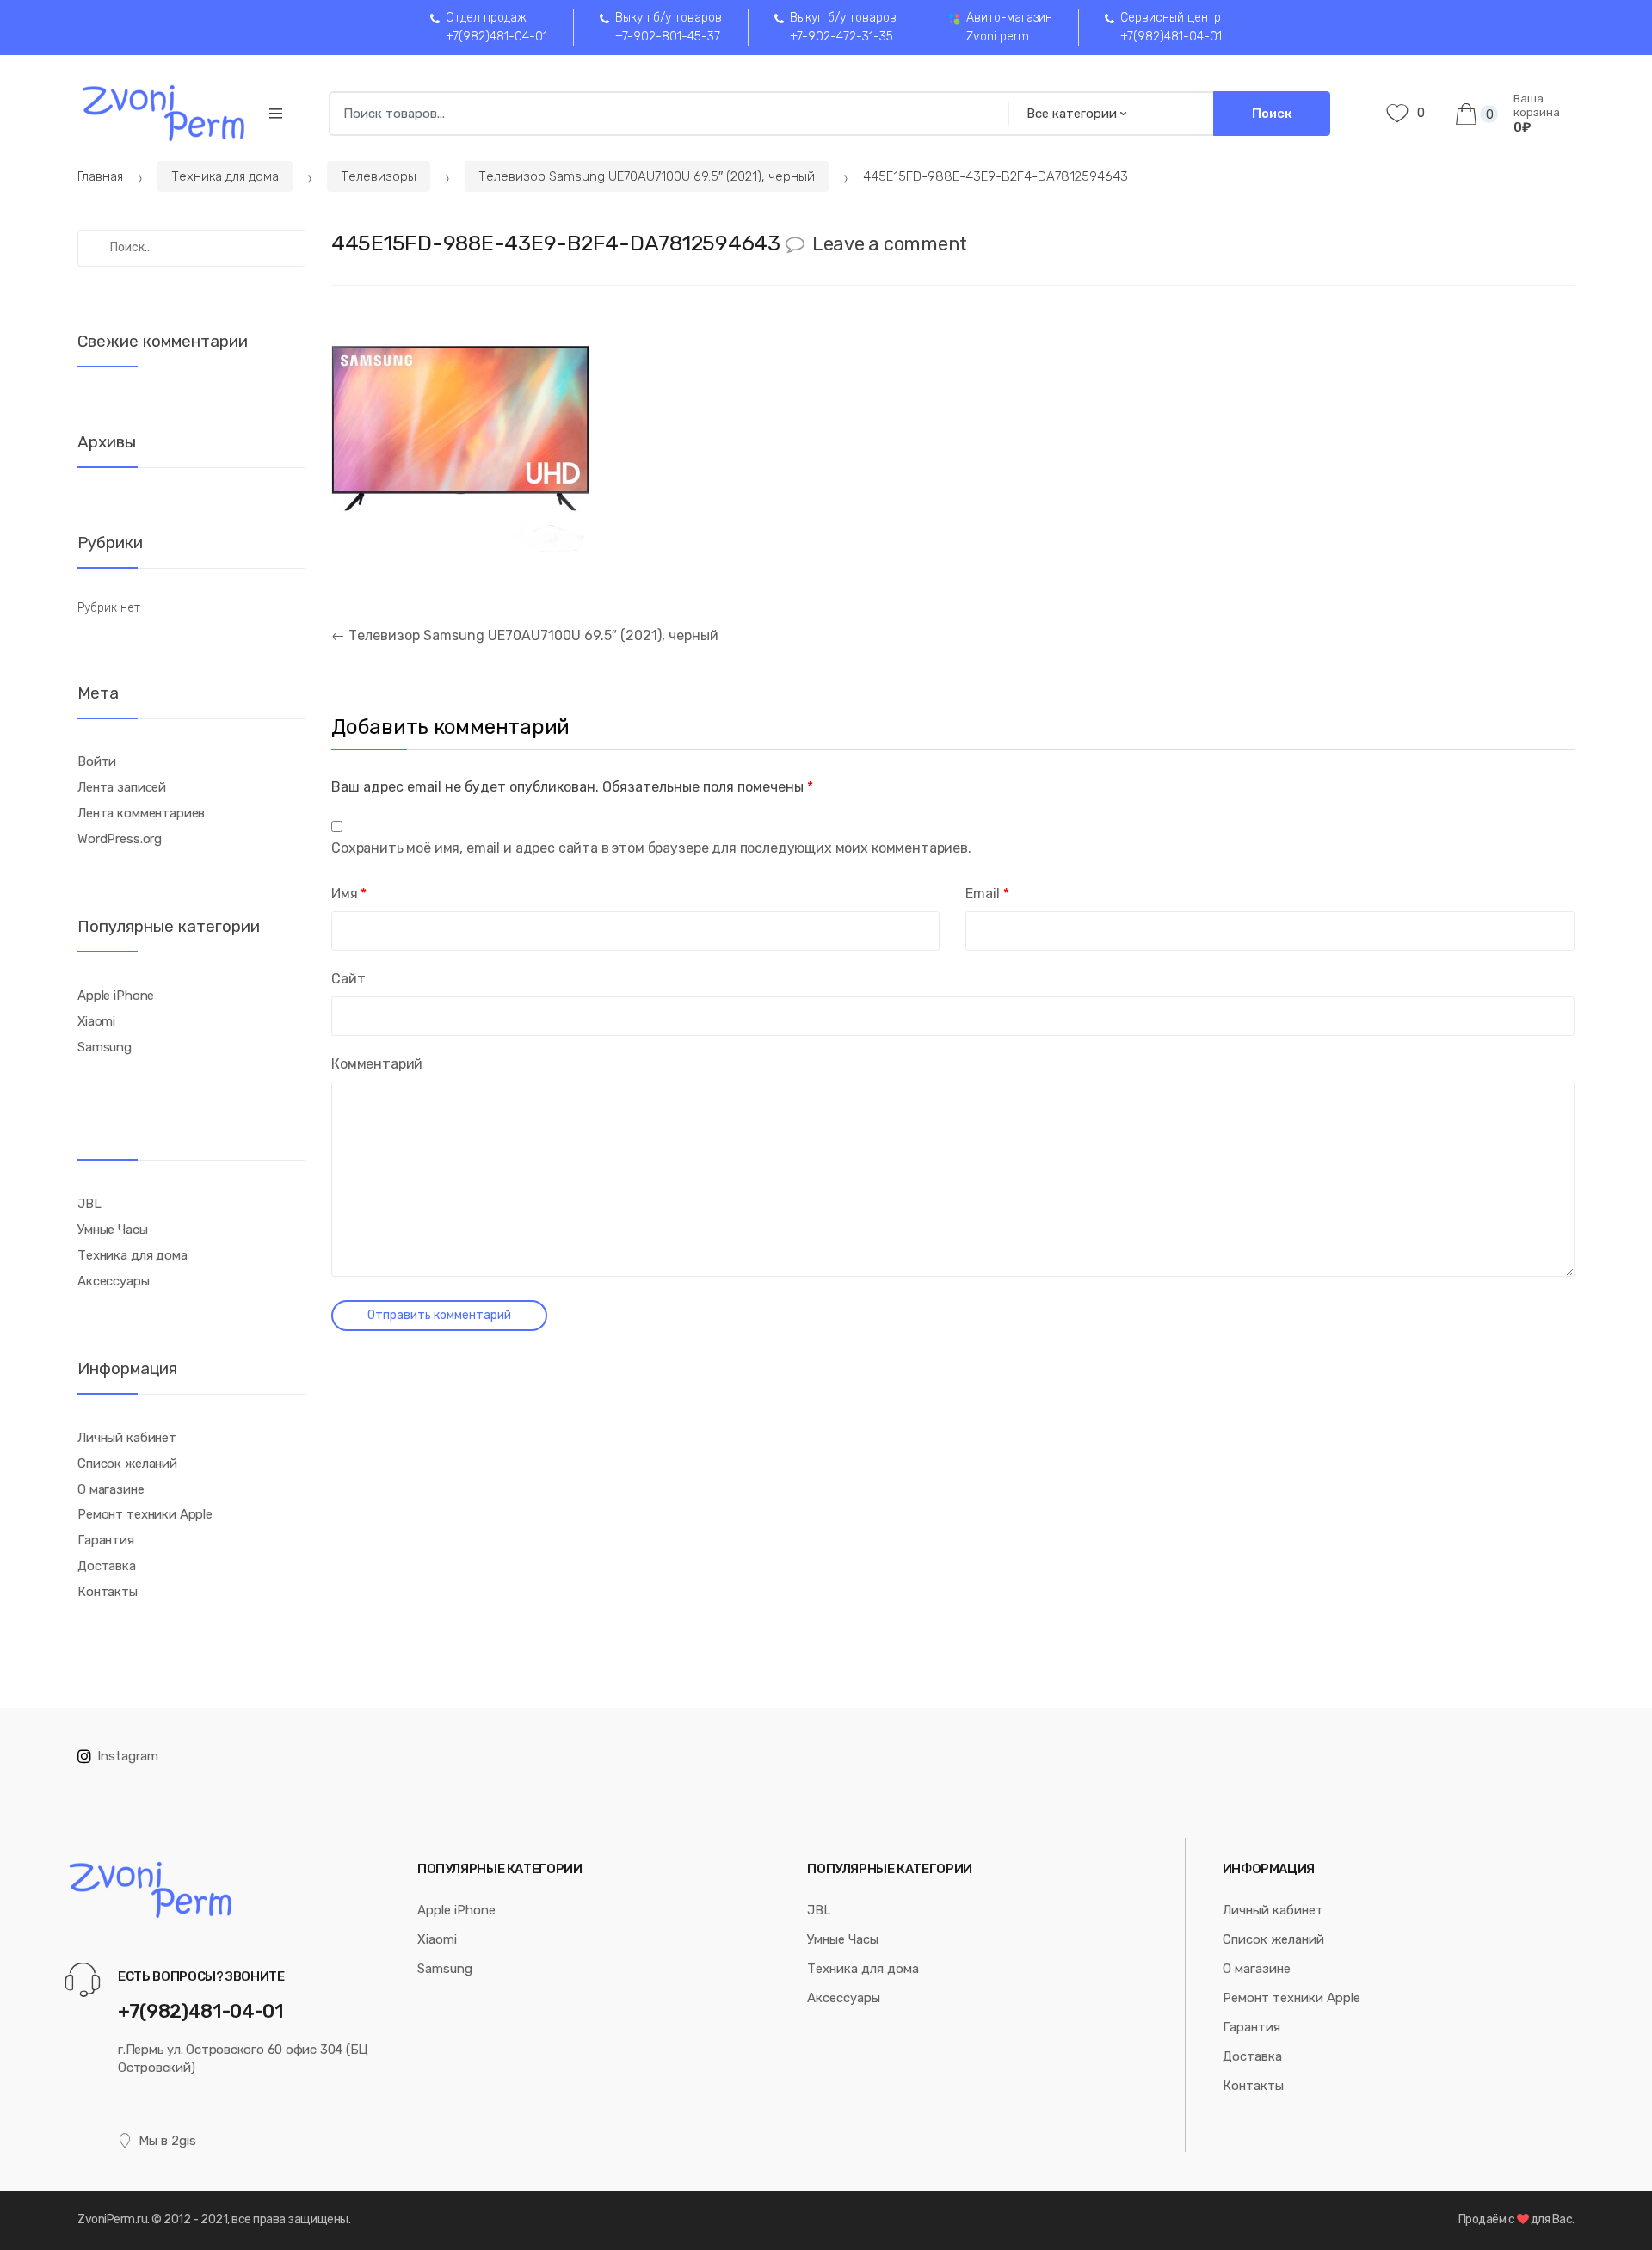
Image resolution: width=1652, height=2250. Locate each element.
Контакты (108, 1592)
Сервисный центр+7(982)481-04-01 (1171, 27)
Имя (349, 894)
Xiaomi (96, 1021)
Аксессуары (114, 1281)
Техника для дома (225, 176)
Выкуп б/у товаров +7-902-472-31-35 (843, 27)
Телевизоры (379, 176)
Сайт (348, 979)
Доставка (107, 1566)
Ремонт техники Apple (145, 1514)
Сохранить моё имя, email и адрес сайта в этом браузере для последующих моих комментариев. (651, 848)
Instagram (128, 1756)
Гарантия (106, 1540)
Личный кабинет (127, 1438)
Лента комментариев (141, 813)
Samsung (105, 1047)
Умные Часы (113, 1230)
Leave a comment (890, 244)
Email (987, 894)
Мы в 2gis (167, 2141)
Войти (97, 761)
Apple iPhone (116, 996)
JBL (89, 1204)
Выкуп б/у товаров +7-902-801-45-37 (669, 27)
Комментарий (377, 1064)
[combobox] (663, 114)
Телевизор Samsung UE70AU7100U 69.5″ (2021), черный (647, 176)
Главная (100, 176)
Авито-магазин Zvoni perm (1009, 27)
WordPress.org (120, 839)
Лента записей (122, 787)
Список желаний (127, 1464)
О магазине (111, 1489)
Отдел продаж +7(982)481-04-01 (496, 27)
